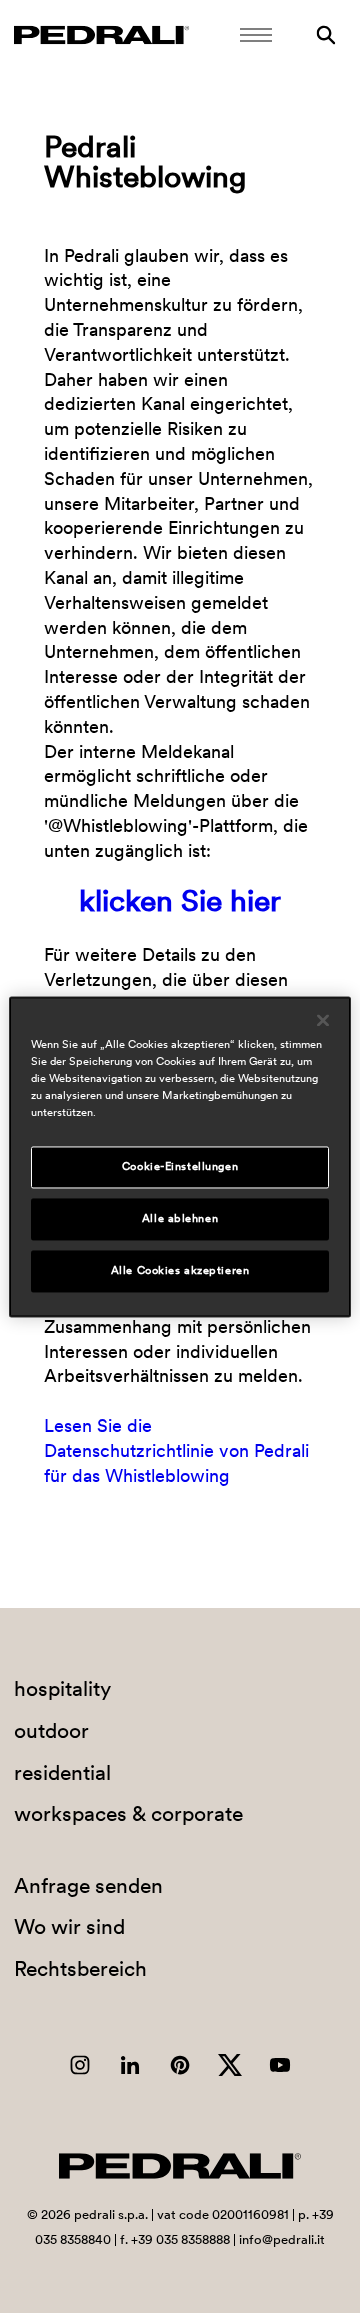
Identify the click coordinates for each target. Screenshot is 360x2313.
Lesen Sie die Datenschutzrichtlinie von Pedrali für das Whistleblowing (176, 1451)
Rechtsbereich (80, 1968)
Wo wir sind (69, 1926)
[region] (180, 1156)
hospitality (62, 1688)
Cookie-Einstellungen (180, 1166)
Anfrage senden (88, 1885)
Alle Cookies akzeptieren (180, 1270)
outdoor (51, 1730)
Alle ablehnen (180, 1218)
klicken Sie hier (180, 900)
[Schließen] (323, 1020)
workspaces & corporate (128, 1813)
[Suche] (326, 35)
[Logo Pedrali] (101, 35)
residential (62, 1772)
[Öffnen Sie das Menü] (256, 35)
